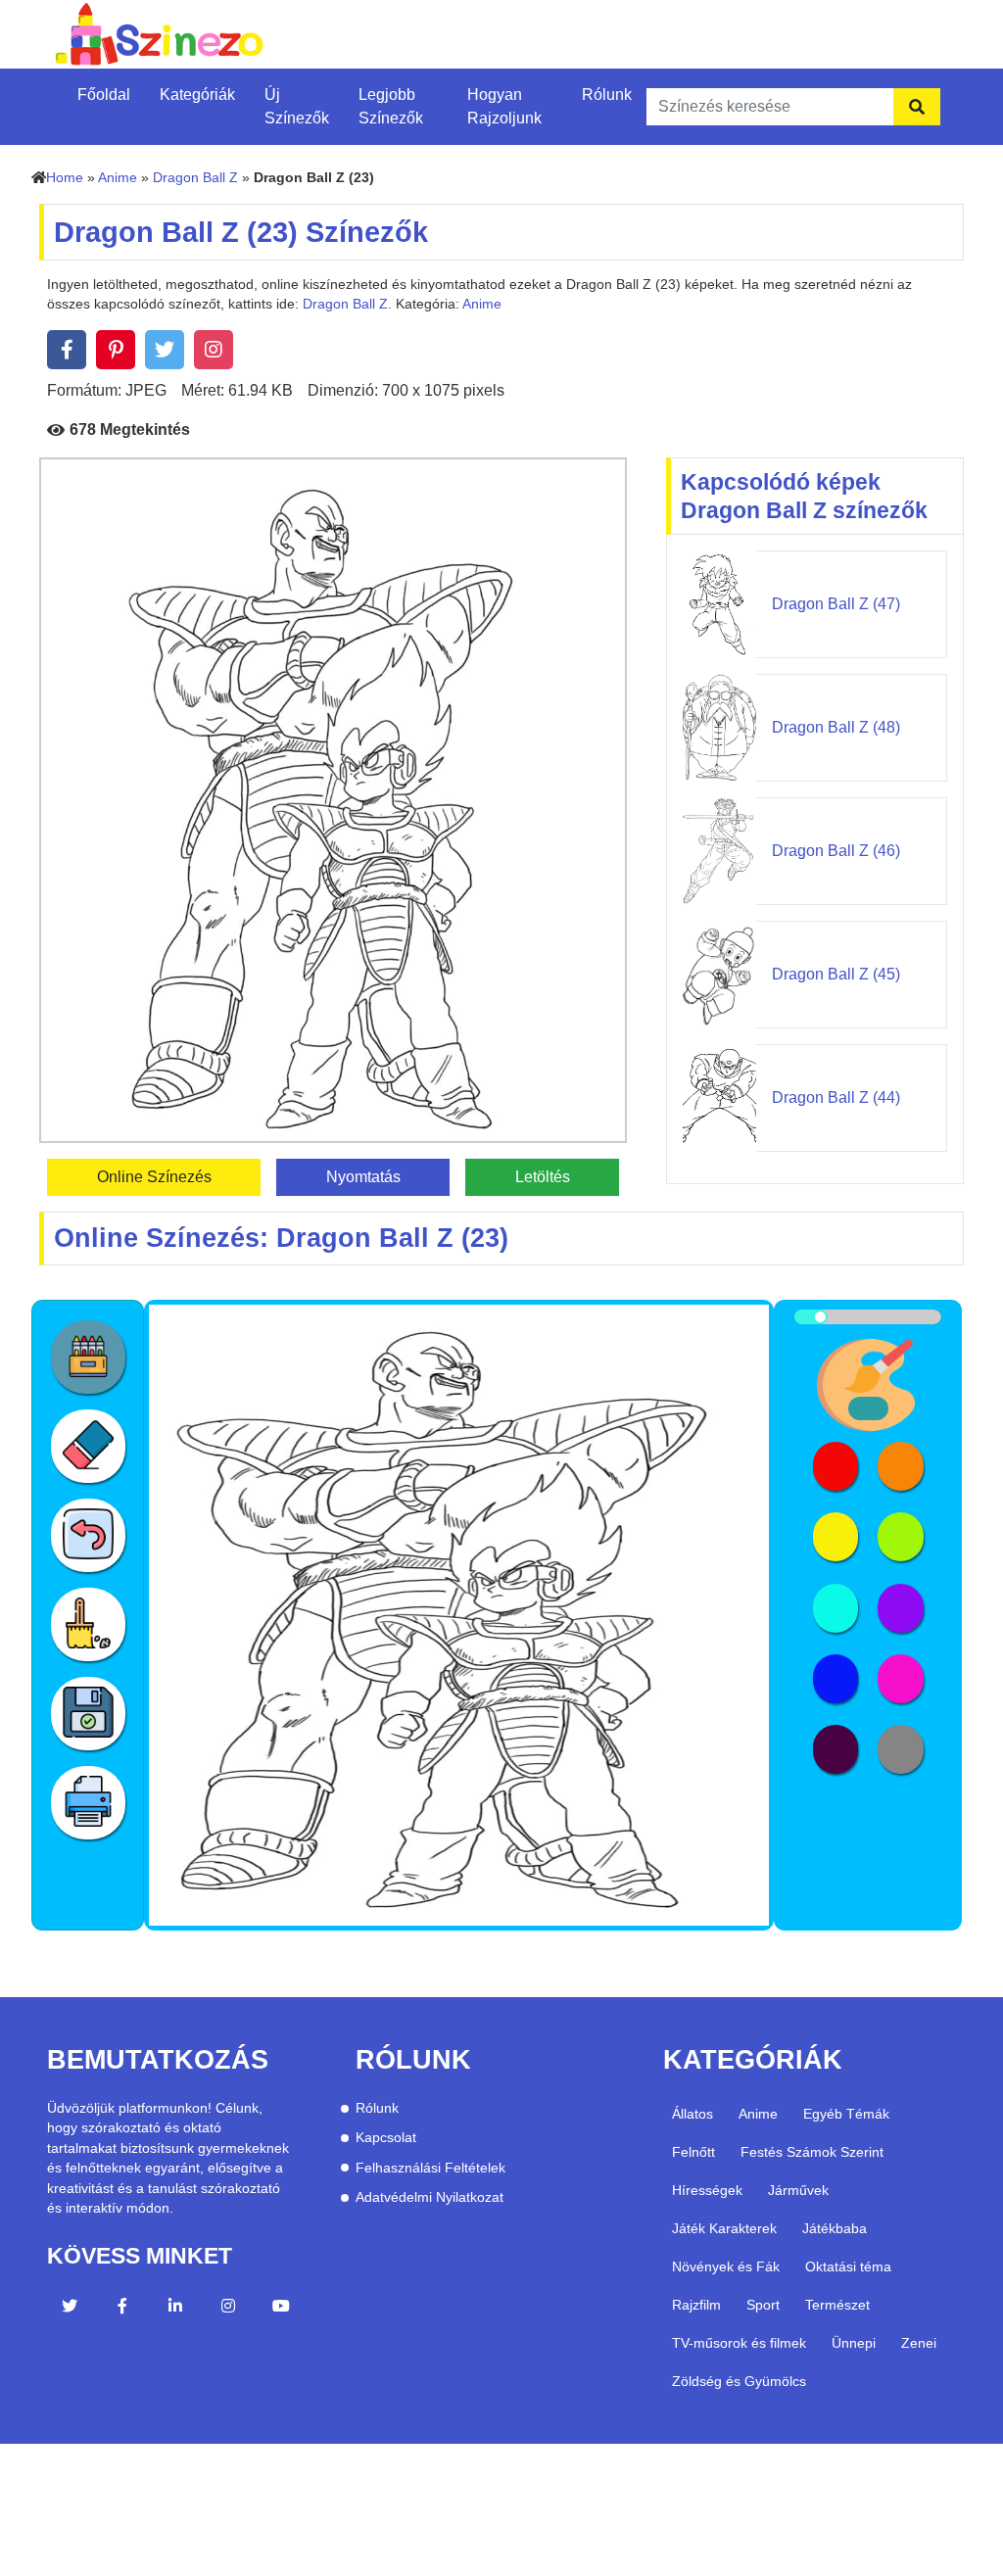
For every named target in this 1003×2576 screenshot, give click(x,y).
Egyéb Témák (846, 2114)
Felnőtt (693, 2152)
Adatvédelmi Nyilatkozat (430, 2197)
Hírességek (707, 2190)
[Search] (917, 107)
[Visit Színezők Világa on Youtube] (281, 2309)
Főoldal (104, 95)
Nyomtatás (363, 1177)
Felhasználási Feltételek (430, 2168)
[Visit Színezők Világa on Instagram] (228, 2309)
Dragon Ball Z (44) (836, 1097)
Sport (763, 2305)
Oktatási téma (848, 2266)
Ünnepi (854, 2343)
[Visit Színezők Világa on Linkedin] (175, 2309)
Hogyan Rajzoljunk (504, 106)
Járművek (798, 2190)
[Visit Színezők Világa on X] (70, 2309)
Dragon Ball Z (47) (836, 604)
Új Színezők (297, 106)
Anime (118, 178)
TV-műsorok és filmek (739, 2343)
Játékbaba (835, 2228)
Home (65, 178)
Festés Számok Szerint (812, 2152)
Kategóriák (197, 95)
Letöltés (543, 1177)
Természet (837, 2305)
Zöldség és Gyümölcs (739, 2381)
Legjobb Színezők (391, 106)
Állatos (693, 2114)
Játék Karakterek (724, 2228)
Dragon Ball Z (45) (836, 974)
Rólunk (607, 95)
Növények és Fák (726, 2266)
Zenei (919, 2343)
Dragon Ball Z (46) (836, 851)
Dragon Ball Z (195, 178)
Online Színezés (154, 1177)
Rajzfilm (696, 2305)
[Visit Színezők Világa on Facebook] (122, 2309)
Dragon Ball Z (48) (836, 727)
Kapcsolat (386, 2138)
